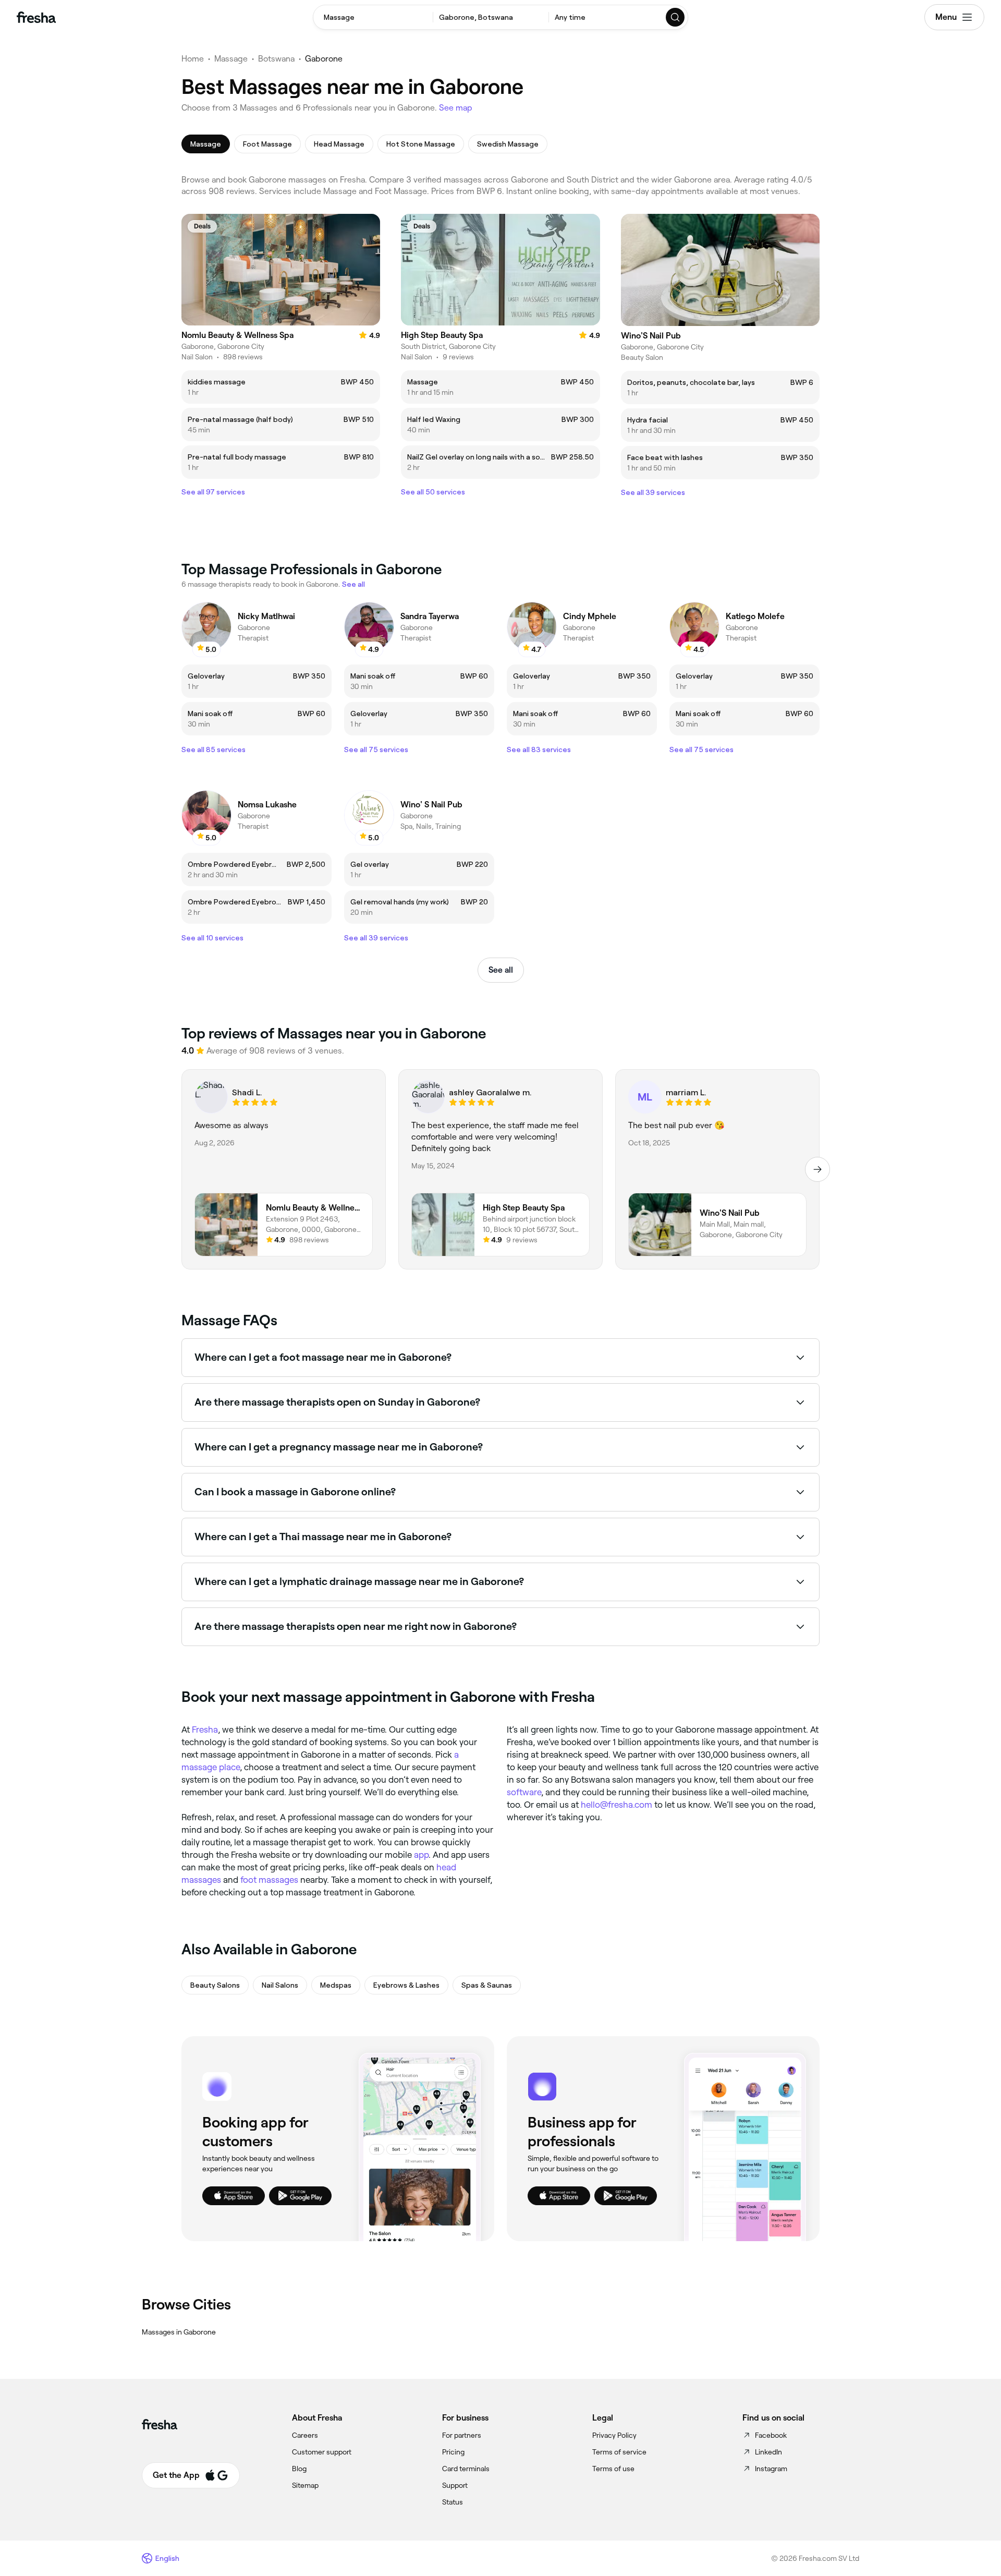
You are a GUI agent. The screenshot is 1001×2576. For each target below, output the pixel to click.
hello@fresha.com (617, 1805)
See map (456, 108)
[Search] (676, 17)
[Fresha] (36, 17)
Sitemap (305, 2485)
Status (453, 2502)
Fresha (205, 1730)
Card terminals (466, 2469)
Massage (231, 59)
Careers (305, 2435)
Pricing (453, 2452)
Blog (299, 2469)
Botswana (276, 59)
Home (193, 59)
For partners (462, 2435)
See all (501, 970)
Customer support (322, 2452)
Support (455, 2485)
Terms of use (613, 2469)
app (421, 1855)
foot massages (269, 1880)
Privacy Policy (614, 2435)
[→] (817, 1169)
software (524, 1792)
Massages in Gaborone (179, 2332)
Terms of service (619, 2452)
